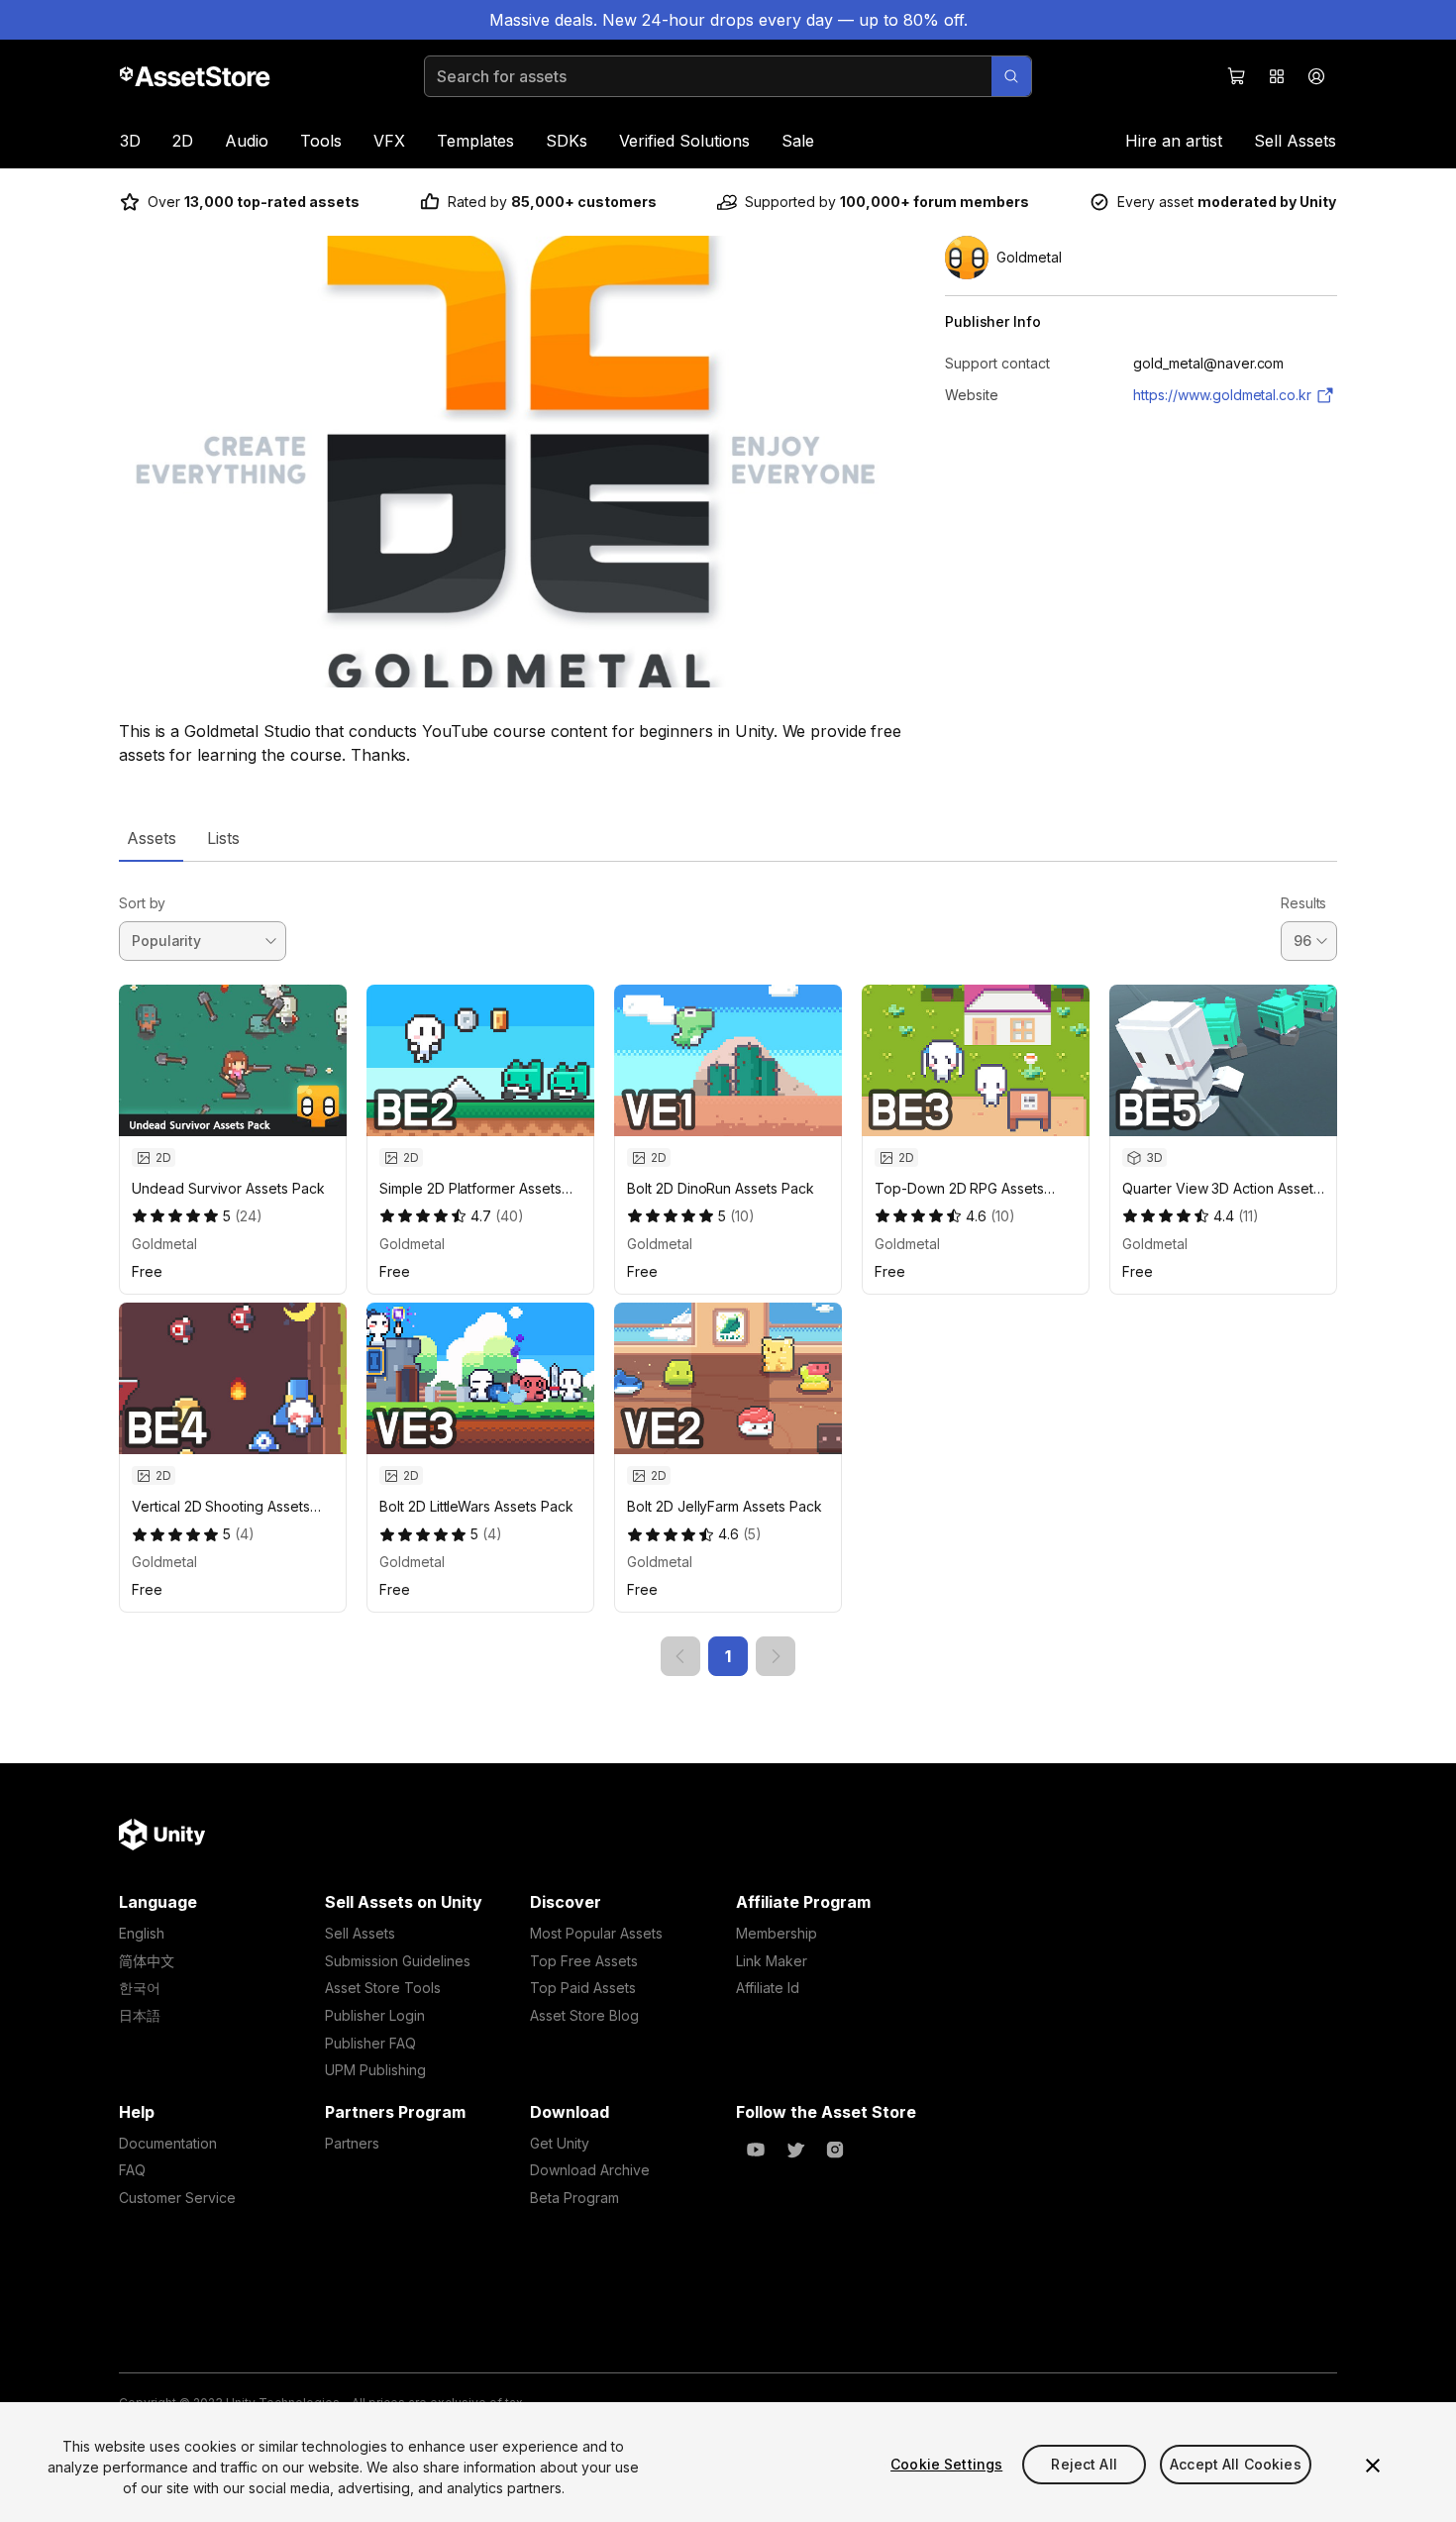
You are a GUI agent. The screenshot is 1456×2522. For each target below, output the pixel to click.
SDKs (567, 141)
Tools (321, 141)
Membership (777, 1933)
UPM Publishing (375, 2070)
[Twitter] (795, 2150)
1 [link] (728, 1656)
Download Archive (590, 2170)
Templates (475, 141)
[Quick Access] (1277, 76)
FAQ (132, 2170)
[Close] (1373, 2466)
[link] (680, 1656)
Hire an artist (1174, 141)
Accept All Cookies (1236, 2464)
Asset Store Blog (584, 2015)
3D (130, 141)
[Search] (1011, 76)
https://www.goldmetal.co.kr (1222, 395)
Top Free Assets (584, 1961)
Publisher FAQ (370, 2043)
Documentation (168, 2143)
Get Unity (560, 2143)
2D (183, 141)
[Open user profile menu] (1316, 76)
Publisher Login (375, 2015)
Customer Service (177, 2198)
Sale (798, 141)
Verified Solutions (684, 141)
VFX (389, 141)
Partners (352, 2143)
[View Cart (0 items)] (1237, 76)
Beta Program (574, 2198)
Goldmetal (164, 1244)
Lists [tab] (223, 838)
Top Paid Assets (583, 1988)
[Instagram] (835, 2150)
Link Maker (772, 1961)
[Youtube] (756, 2150)
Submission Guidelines (398, 1961)
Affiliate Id (768, 1988)
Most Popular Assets (596, 1933)
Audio (247, 141)
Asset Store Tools (383, 1988)
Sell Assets (1295, 141)
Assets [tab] (151, 838)
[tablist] (728, 838)
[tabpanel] (728, 1269)
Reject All (1084, 2464)
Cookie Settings (946, 2464)
